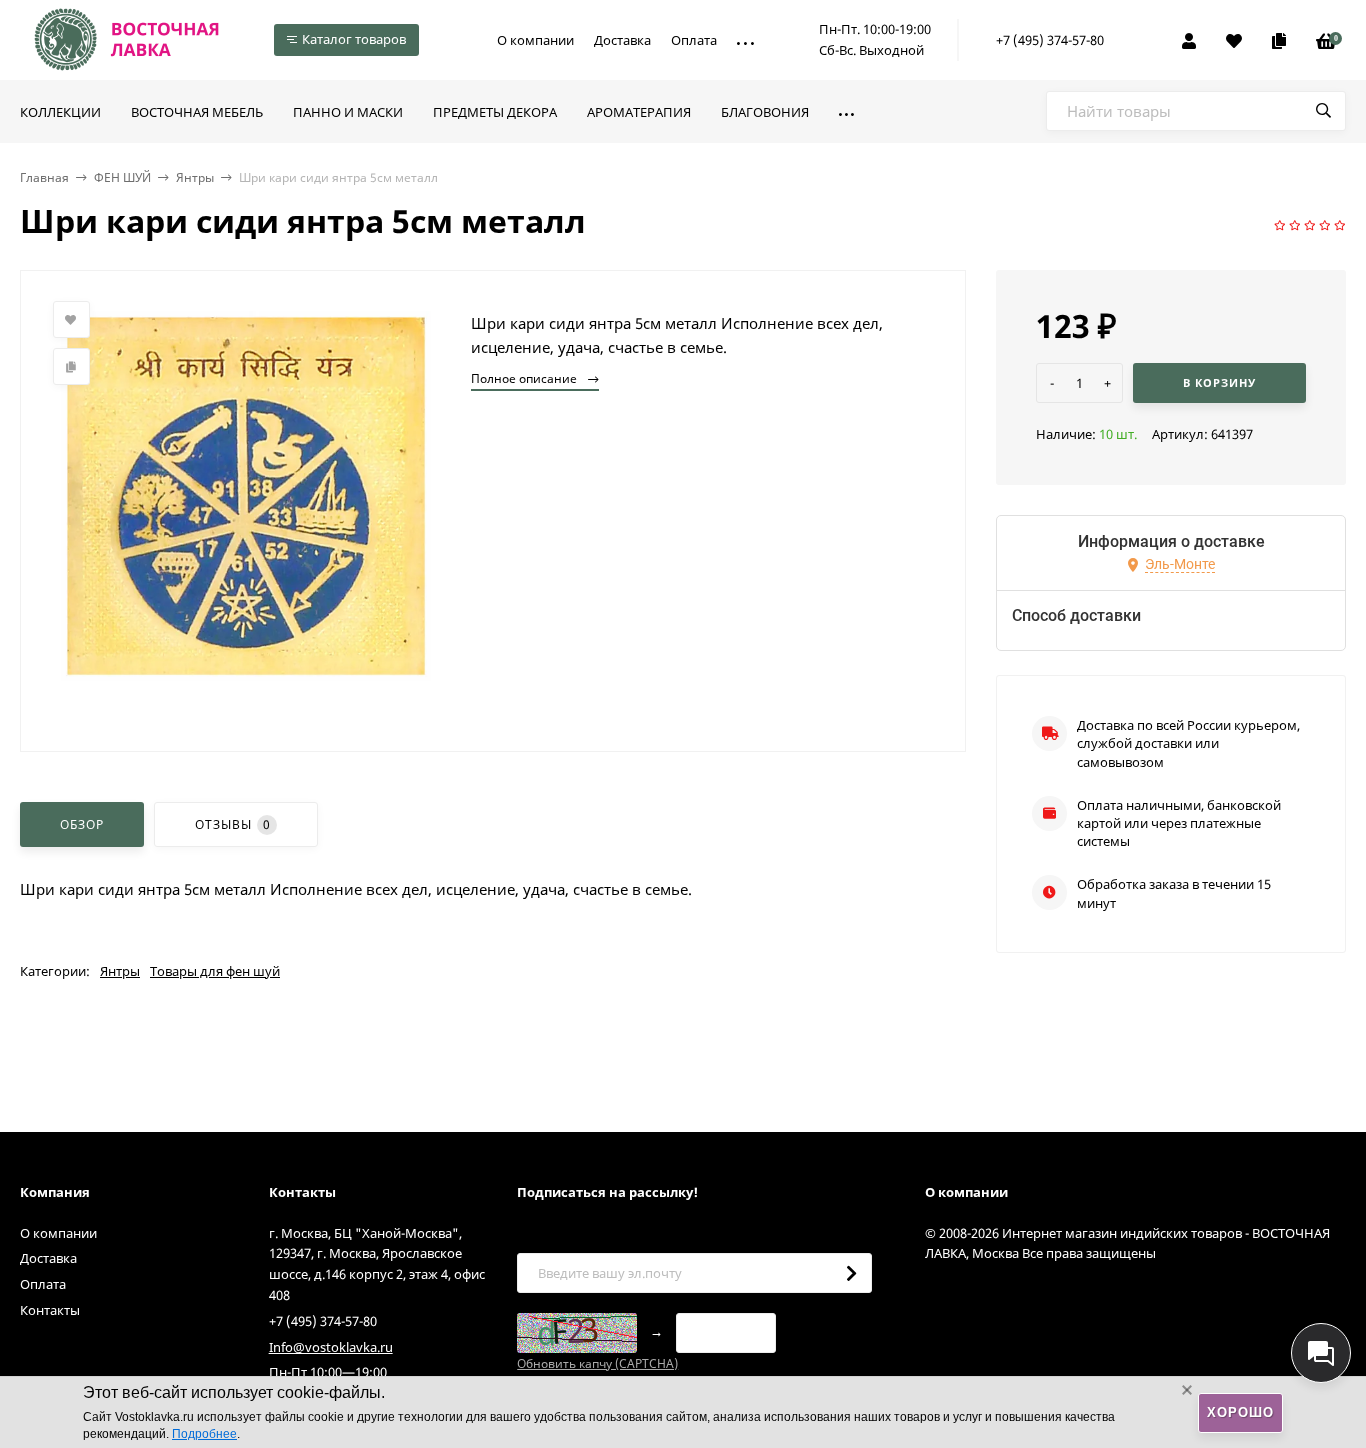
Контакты (50, 1310)
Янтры (195, 177)
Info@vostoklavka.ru (331, 1347)
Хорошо (1240, 1412)
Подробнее (204, 1434)
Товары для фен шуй (215, 971)
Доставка (622, 40)
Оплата (694, 40)
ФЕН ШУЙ (122, 177)
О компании (535, 40)
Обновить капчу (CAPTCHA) (597, 1363)
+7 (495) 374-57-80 (1050, 40)
